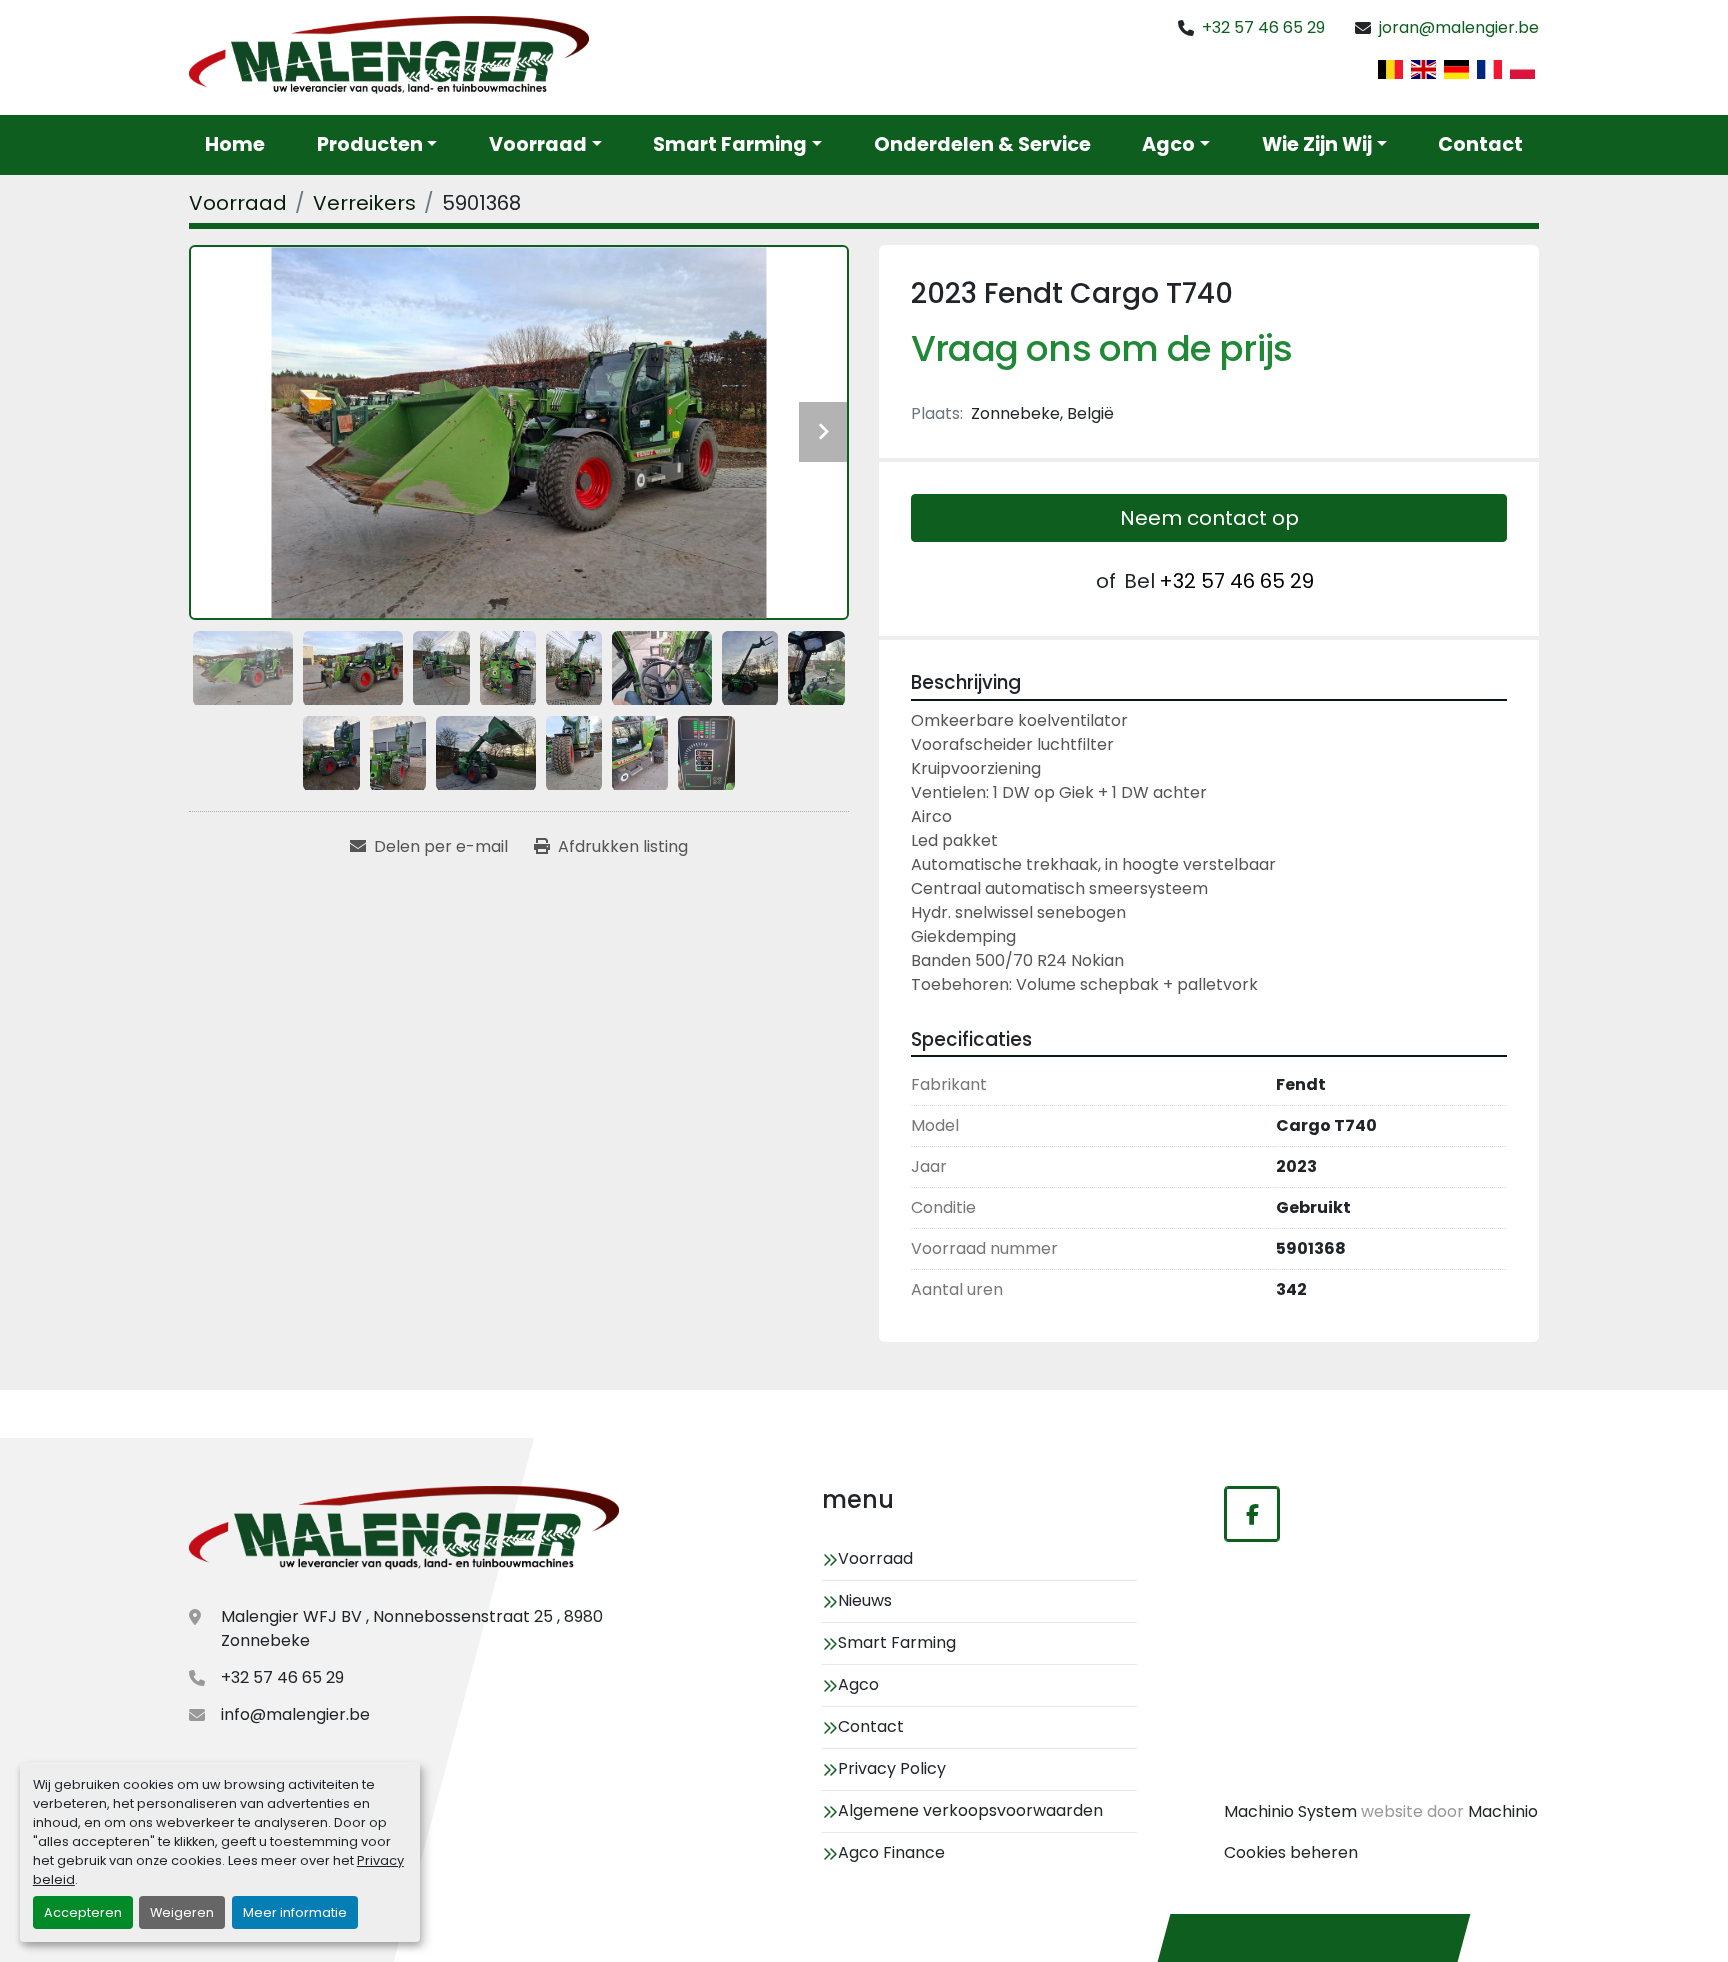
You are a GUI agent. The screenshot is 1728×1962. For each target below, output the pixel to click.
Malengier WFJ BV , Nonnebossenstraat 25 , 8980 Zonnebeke (412, 1628)
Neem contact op (1209, 518)
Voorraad (538, 144)
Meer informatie (295, 1912)
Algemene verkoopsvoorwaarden (970, 1810)
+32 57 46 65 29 (1263, 27)
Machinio (1503, 1811)
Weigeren (182, 1912)
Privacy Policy (892, 1768)
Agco (1168, 144)
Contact (1480, 144)
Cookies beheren (1291, 1852)
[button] (545, 145)
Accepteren (83, 1912)
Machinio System (1290, 1811)
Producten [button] (370, 144)
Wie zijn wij (1317, 144)
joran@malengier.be (1459, 27)
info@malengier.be (295, 1714)
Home (235, 144)
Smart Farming (730, 144)
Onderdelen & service (982, 144)
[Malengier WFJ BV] (404, 1530)
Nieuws (865, 1600)
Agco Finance (891, 1852)
